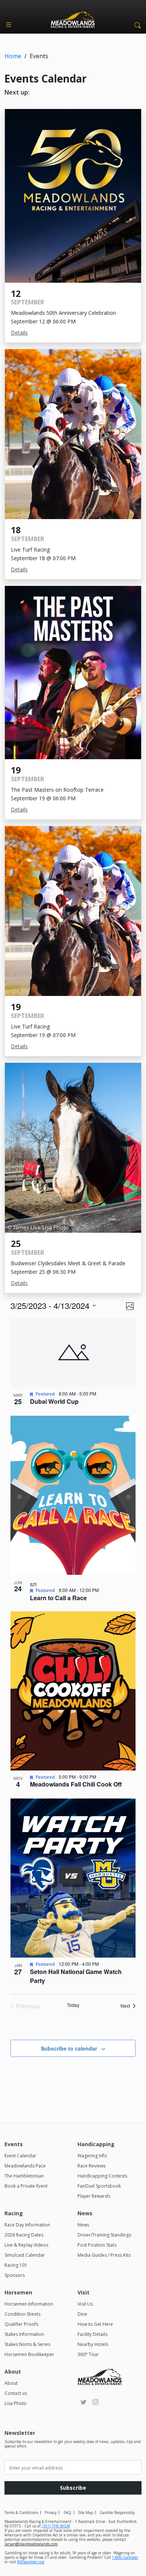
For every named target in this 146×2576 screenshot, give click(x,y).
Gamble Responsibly (117, 2513)
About (11, 2383)
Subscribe (73, 2488)
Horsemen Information (29, 2304)
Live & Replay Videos (26, 2245)
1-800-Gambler (125, 2557)
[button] (136, 25)
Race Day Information (27, 2225)
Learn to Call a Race (58, 1598)
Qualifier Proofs (21, 2324)
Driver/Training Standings (104, 2235)
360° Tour (88, 2354)
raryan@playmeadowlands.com (31, 2544)
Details (19, 333)
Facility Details (92, 2334)
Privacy (51, 2513)
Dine (82, 2314)
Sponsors (15, 2275)
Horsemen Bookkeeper (29, 2354)
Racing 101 (16, 2265)
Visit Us (85, 2304)
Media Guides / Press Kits (104, 2255)
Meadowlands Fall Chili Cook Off (76, 1784)
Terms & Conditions (21, 2513)
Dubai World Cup (54, 1401)
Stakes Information (24, 2334)
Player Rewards (94, 2196)
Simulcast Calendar (25, 2255)
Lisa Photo (16, 2403)
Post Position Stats (97, 2245)
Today (73, 2005)
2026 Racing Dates (24, 2235)
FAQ (67, 2513)
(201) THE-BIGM (56, 2526)
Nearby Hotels (93, 2344)
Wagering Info (92, 2156)
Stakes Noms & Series (27, 2344)
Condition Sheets (22, 2314)
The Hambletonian (24, 2176)
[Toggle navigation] (9, 25)
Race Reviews (92, 2166)
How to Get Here (95, 2324)
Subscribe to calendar (69, 2048)
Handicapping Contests (102, 2176)
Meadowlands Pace (25, 2166)
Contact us (16, 2393)
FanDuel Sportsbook (99, 2186)
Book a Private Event (26, 2186)
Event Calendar (20, 2156)
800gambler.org (31, 2562)
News (83, 2225)
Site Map (86, 2513)
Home (13, 56)
